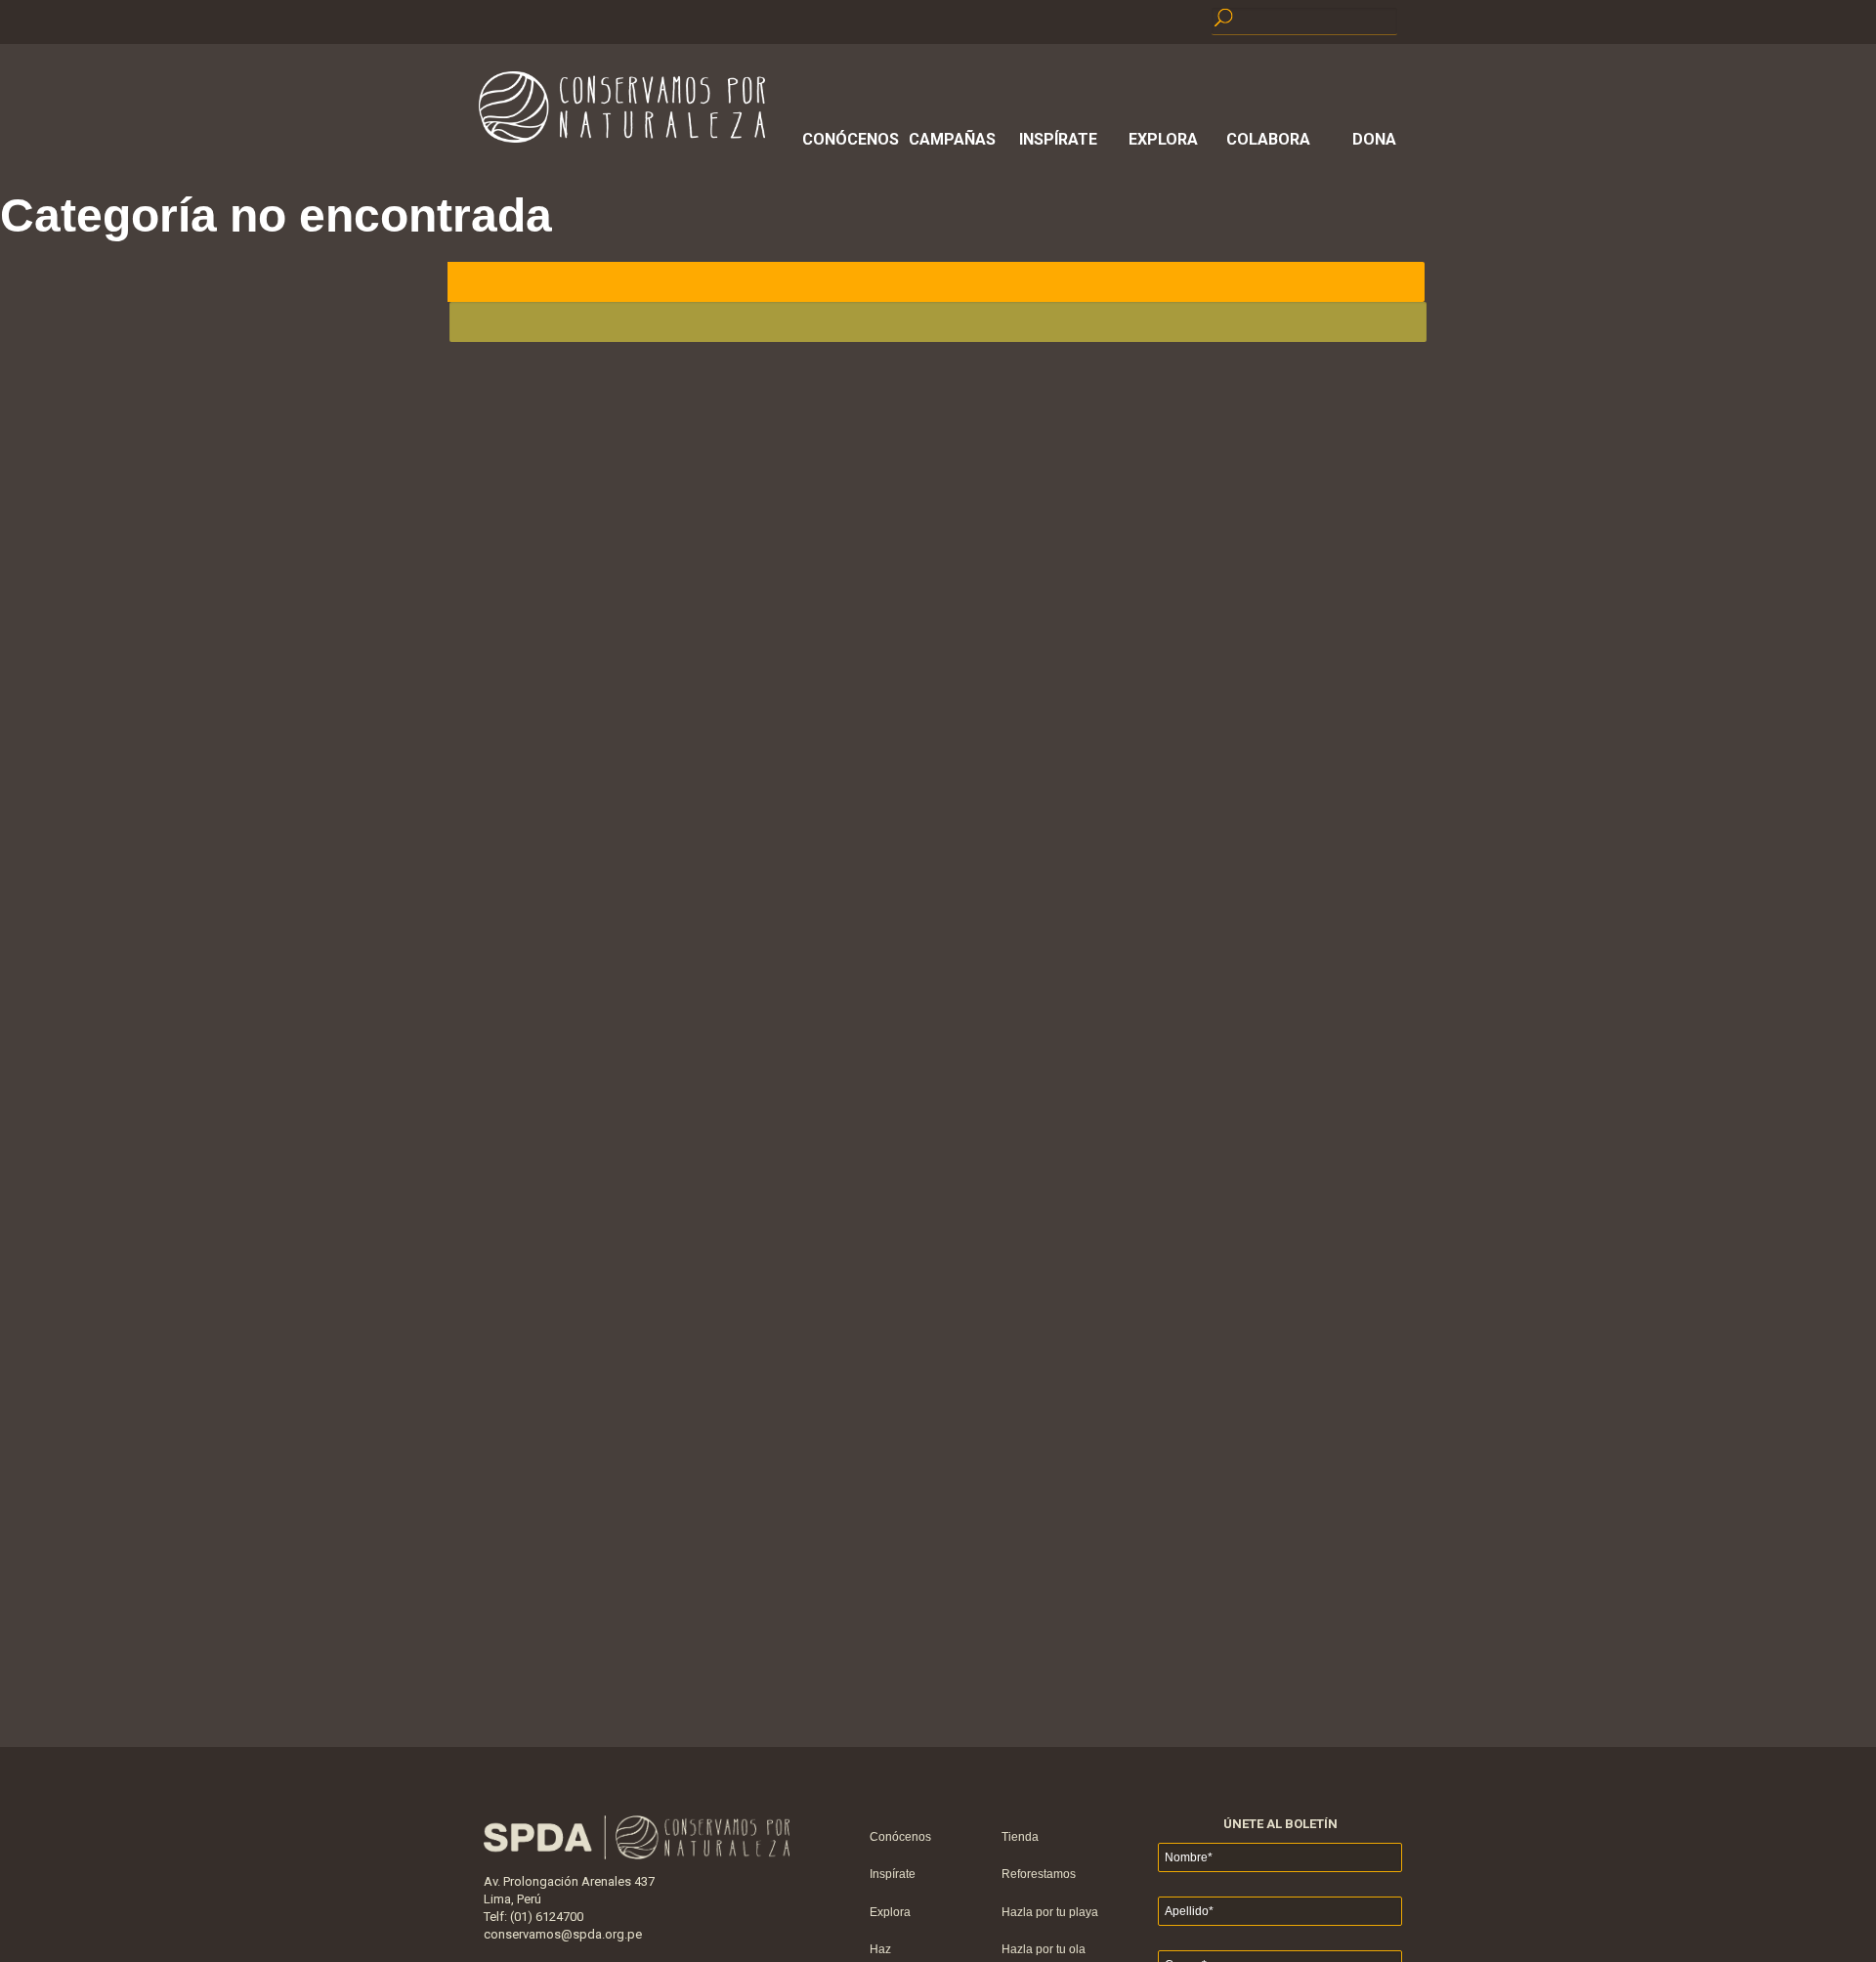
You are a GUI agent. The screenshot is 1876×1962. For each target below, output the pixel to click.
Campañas (952, 139)
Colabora (1268, 139)
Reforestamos (1039, 1874)
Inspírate (1058, 139)
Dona (1374, 139)
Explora (1163, 139)
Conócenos (847, 139)
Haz (880, 1949)
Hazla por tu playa (1050, 1912)
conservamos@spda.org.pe (563, 1934)
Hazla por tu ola (1044, 1949)
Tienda (1020, 1837)
